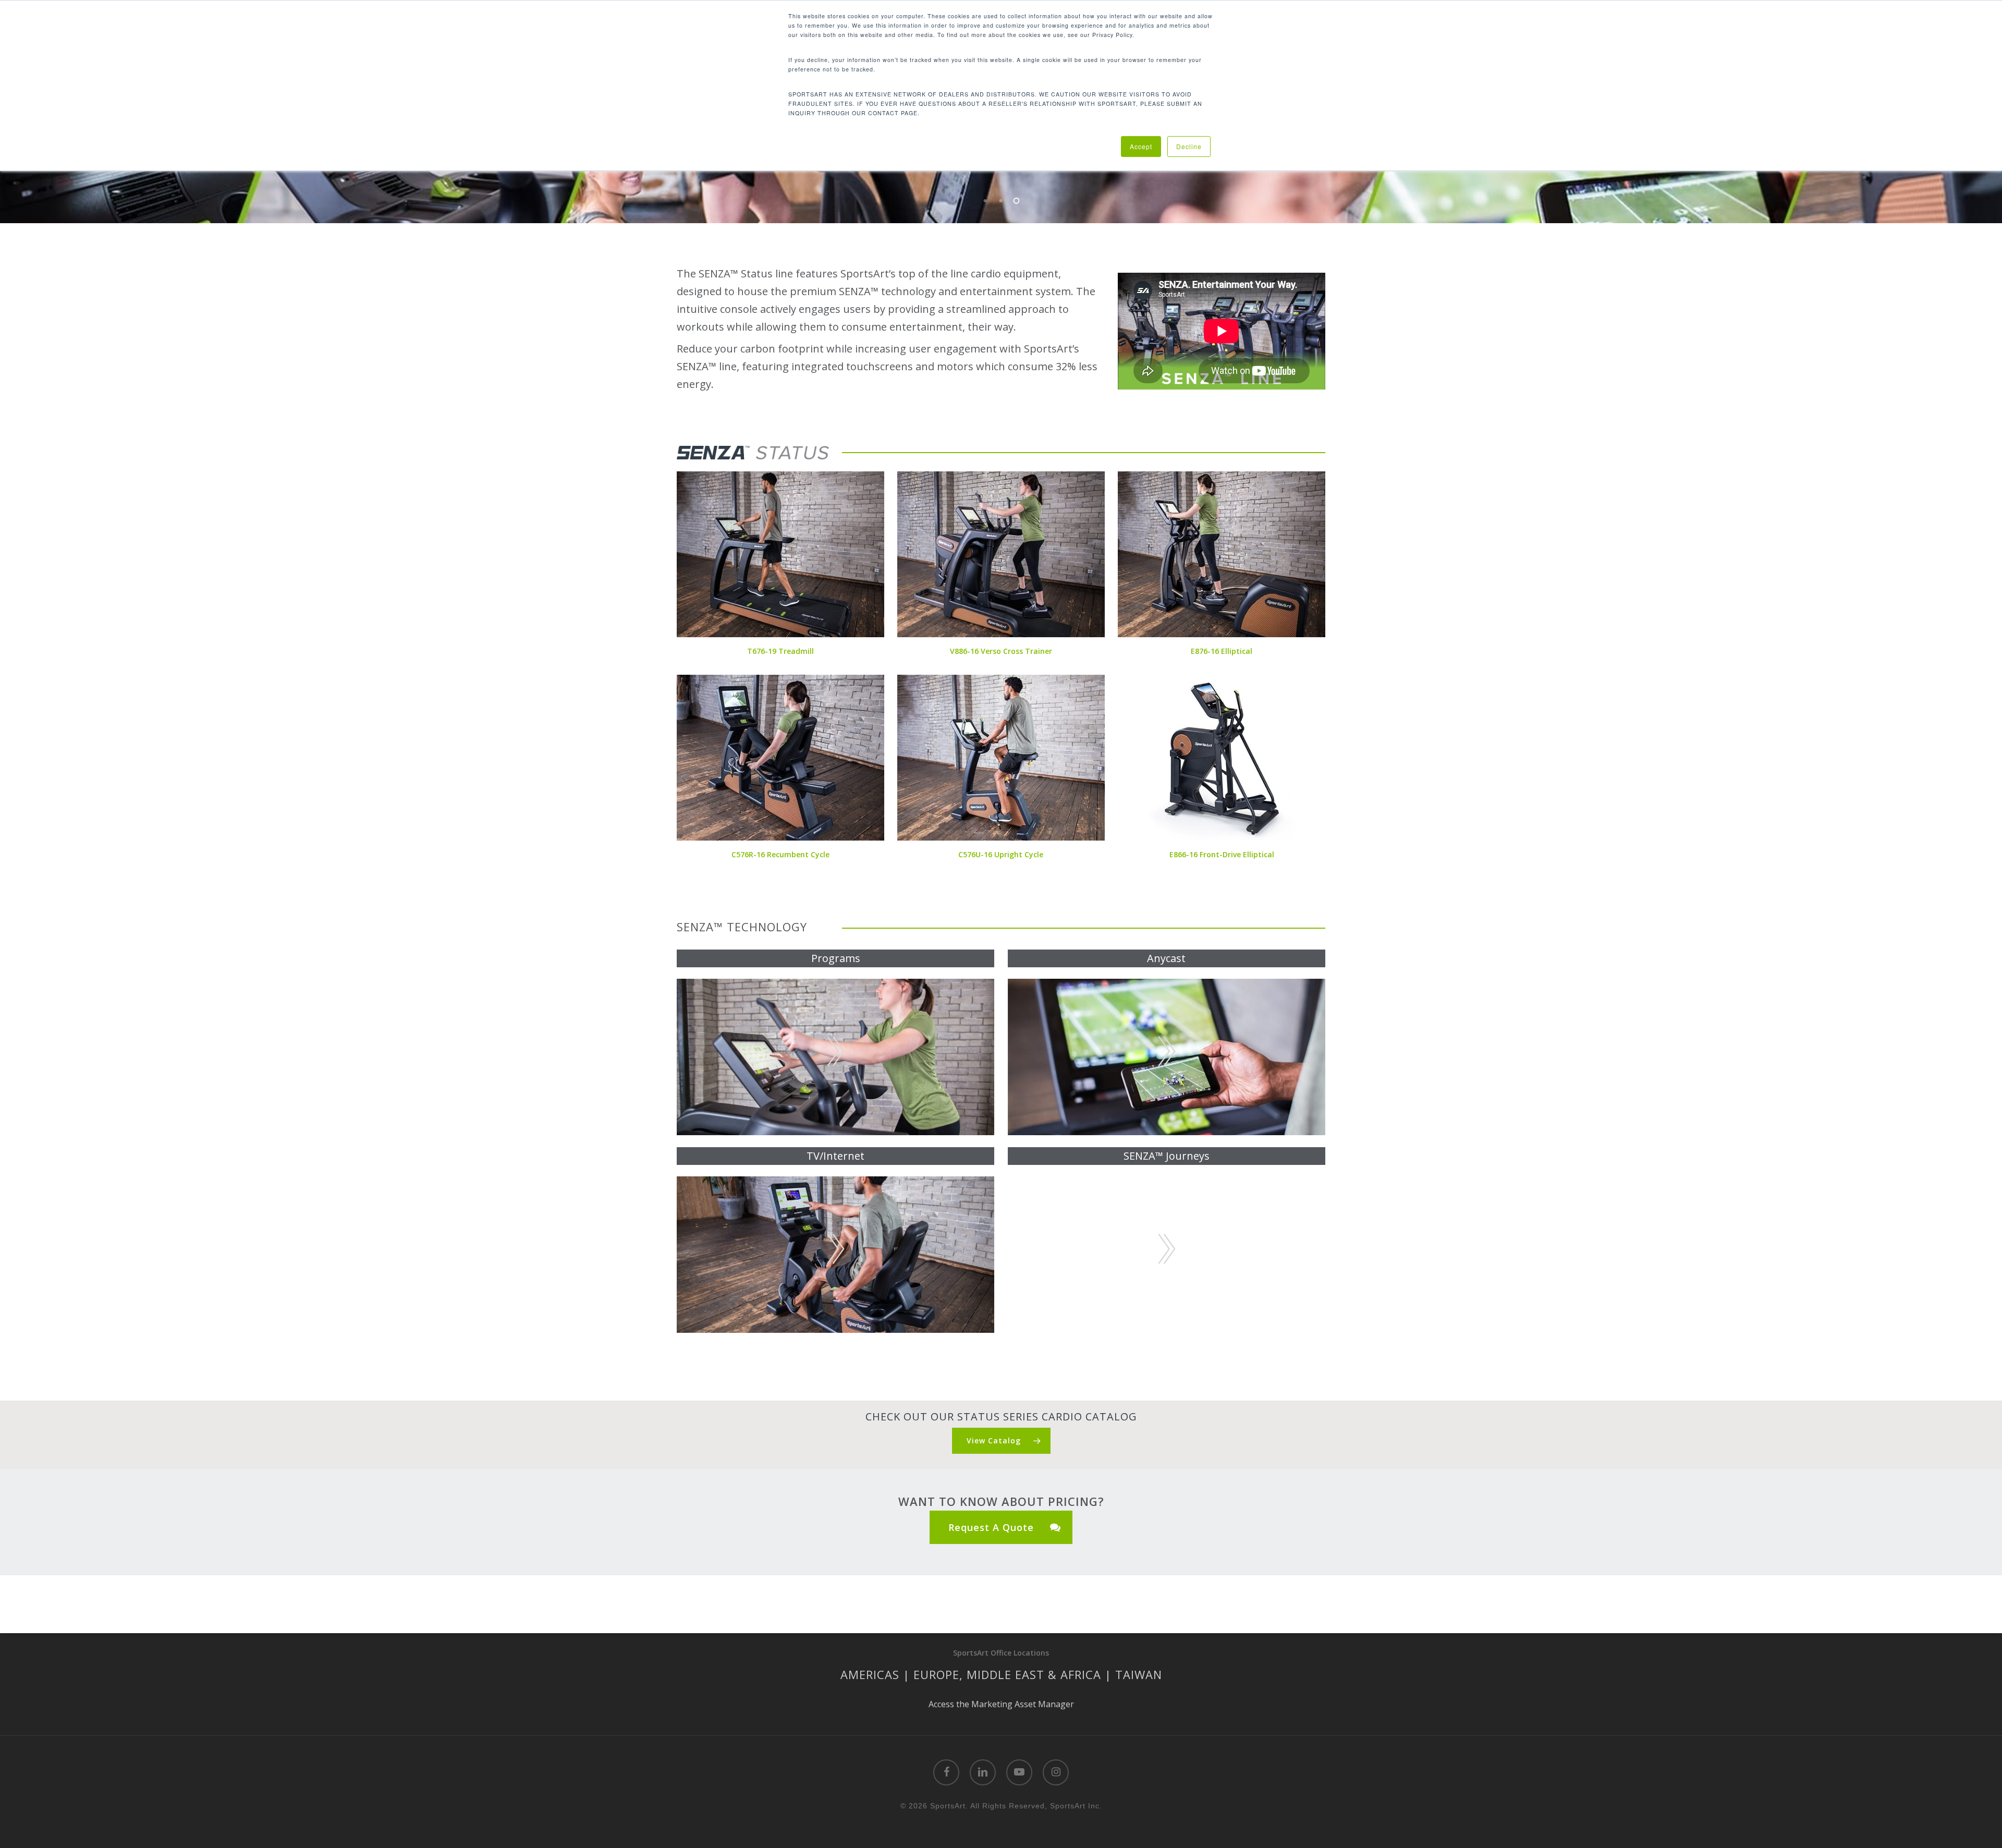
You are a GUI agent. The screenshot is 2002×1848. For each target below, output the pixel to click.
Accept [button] (1141, 146)
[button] (1001, 1441)
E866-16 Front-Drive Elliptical (1222, 854)
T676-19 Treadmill (780, 651)
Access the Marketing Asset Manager (1001, 1704)
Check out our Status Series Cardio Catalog (1001, 1417)
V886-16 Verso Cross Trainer (1001, 651)
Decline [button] (1189, 146)
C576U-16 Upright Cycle (1001, 854)
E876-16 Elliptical (1222, 651)
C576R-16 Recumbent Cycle (780, 854)
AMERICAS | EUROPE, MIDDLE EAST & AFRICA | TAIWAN (1001, 1674)
